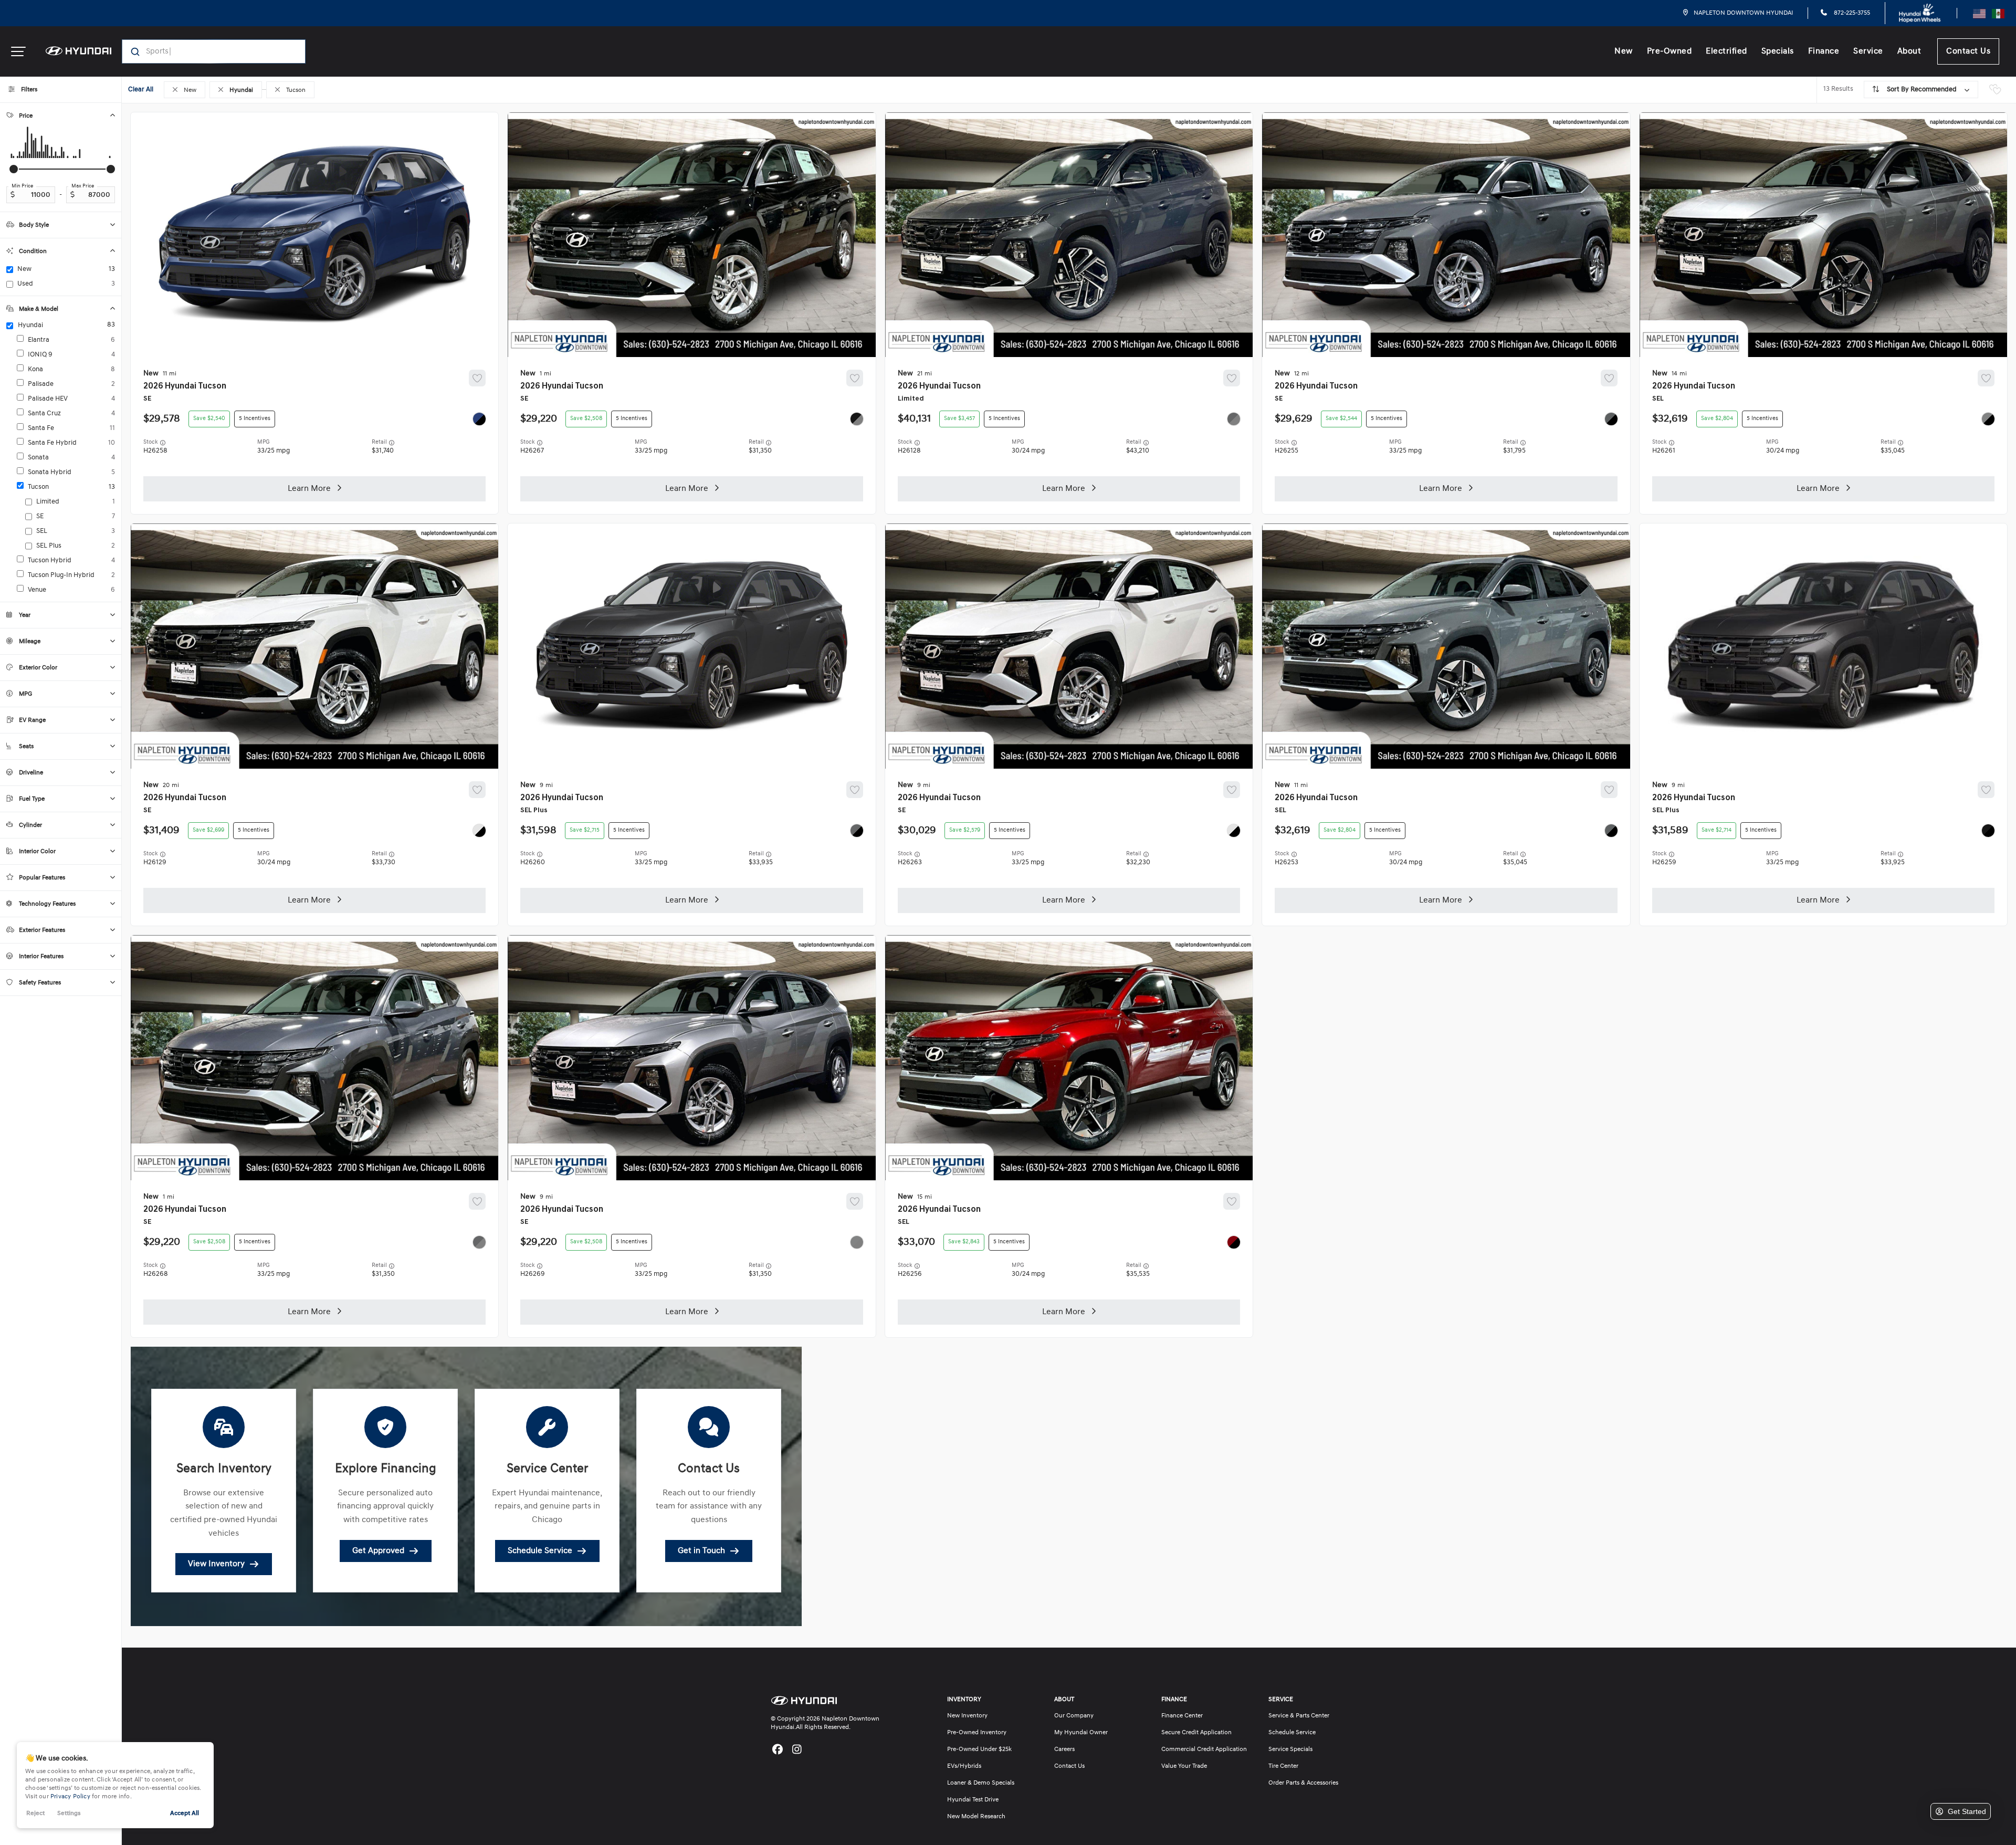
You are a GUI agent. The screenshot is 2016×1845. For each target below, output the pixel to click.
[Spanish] (1998, 13)
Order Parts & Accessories (1303, 1783)
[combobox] (203, 51)
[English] (1979, 13)
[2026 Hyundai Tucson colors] (479, 419)
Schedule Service (1292, 1733)
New (1624, 51)
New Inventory (967, 1716)
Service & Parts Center (1299, 1716)
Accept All (185, 1813)
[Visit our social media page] (777, 1750)
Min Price (22, 186)
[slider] (14, 169)
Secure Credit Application (1196, 1733)
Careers (1064, 1749)
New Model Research (976, 1817)
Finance (1824, 51)
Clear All (141, 90)
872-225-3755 (1851, 13)
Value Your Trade (1184, 1766)
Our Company (1074, 1716)
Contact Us (1968, 51)
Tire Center (1283, 1766)
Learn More (309, 489)
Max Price (83, 186)
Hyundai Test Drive (973, 1800)
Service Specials (1290, 1749)
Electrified (1726, 51)
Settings (69, 1813)
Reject (35, 1813)
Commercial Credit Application (1204, 1749)
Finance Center (1182, 1716)
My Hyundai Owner (1081, 1733)
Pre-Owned (1669, 51)
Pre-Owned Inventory (977, 1733)
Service (1868, 51)
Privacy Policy (70, 1797)
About (1909, 51)
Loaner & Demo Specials (981, 1783)
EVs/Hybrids (964, 1766)
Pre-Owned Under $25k (979, 1749)
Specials (1778, 51)
